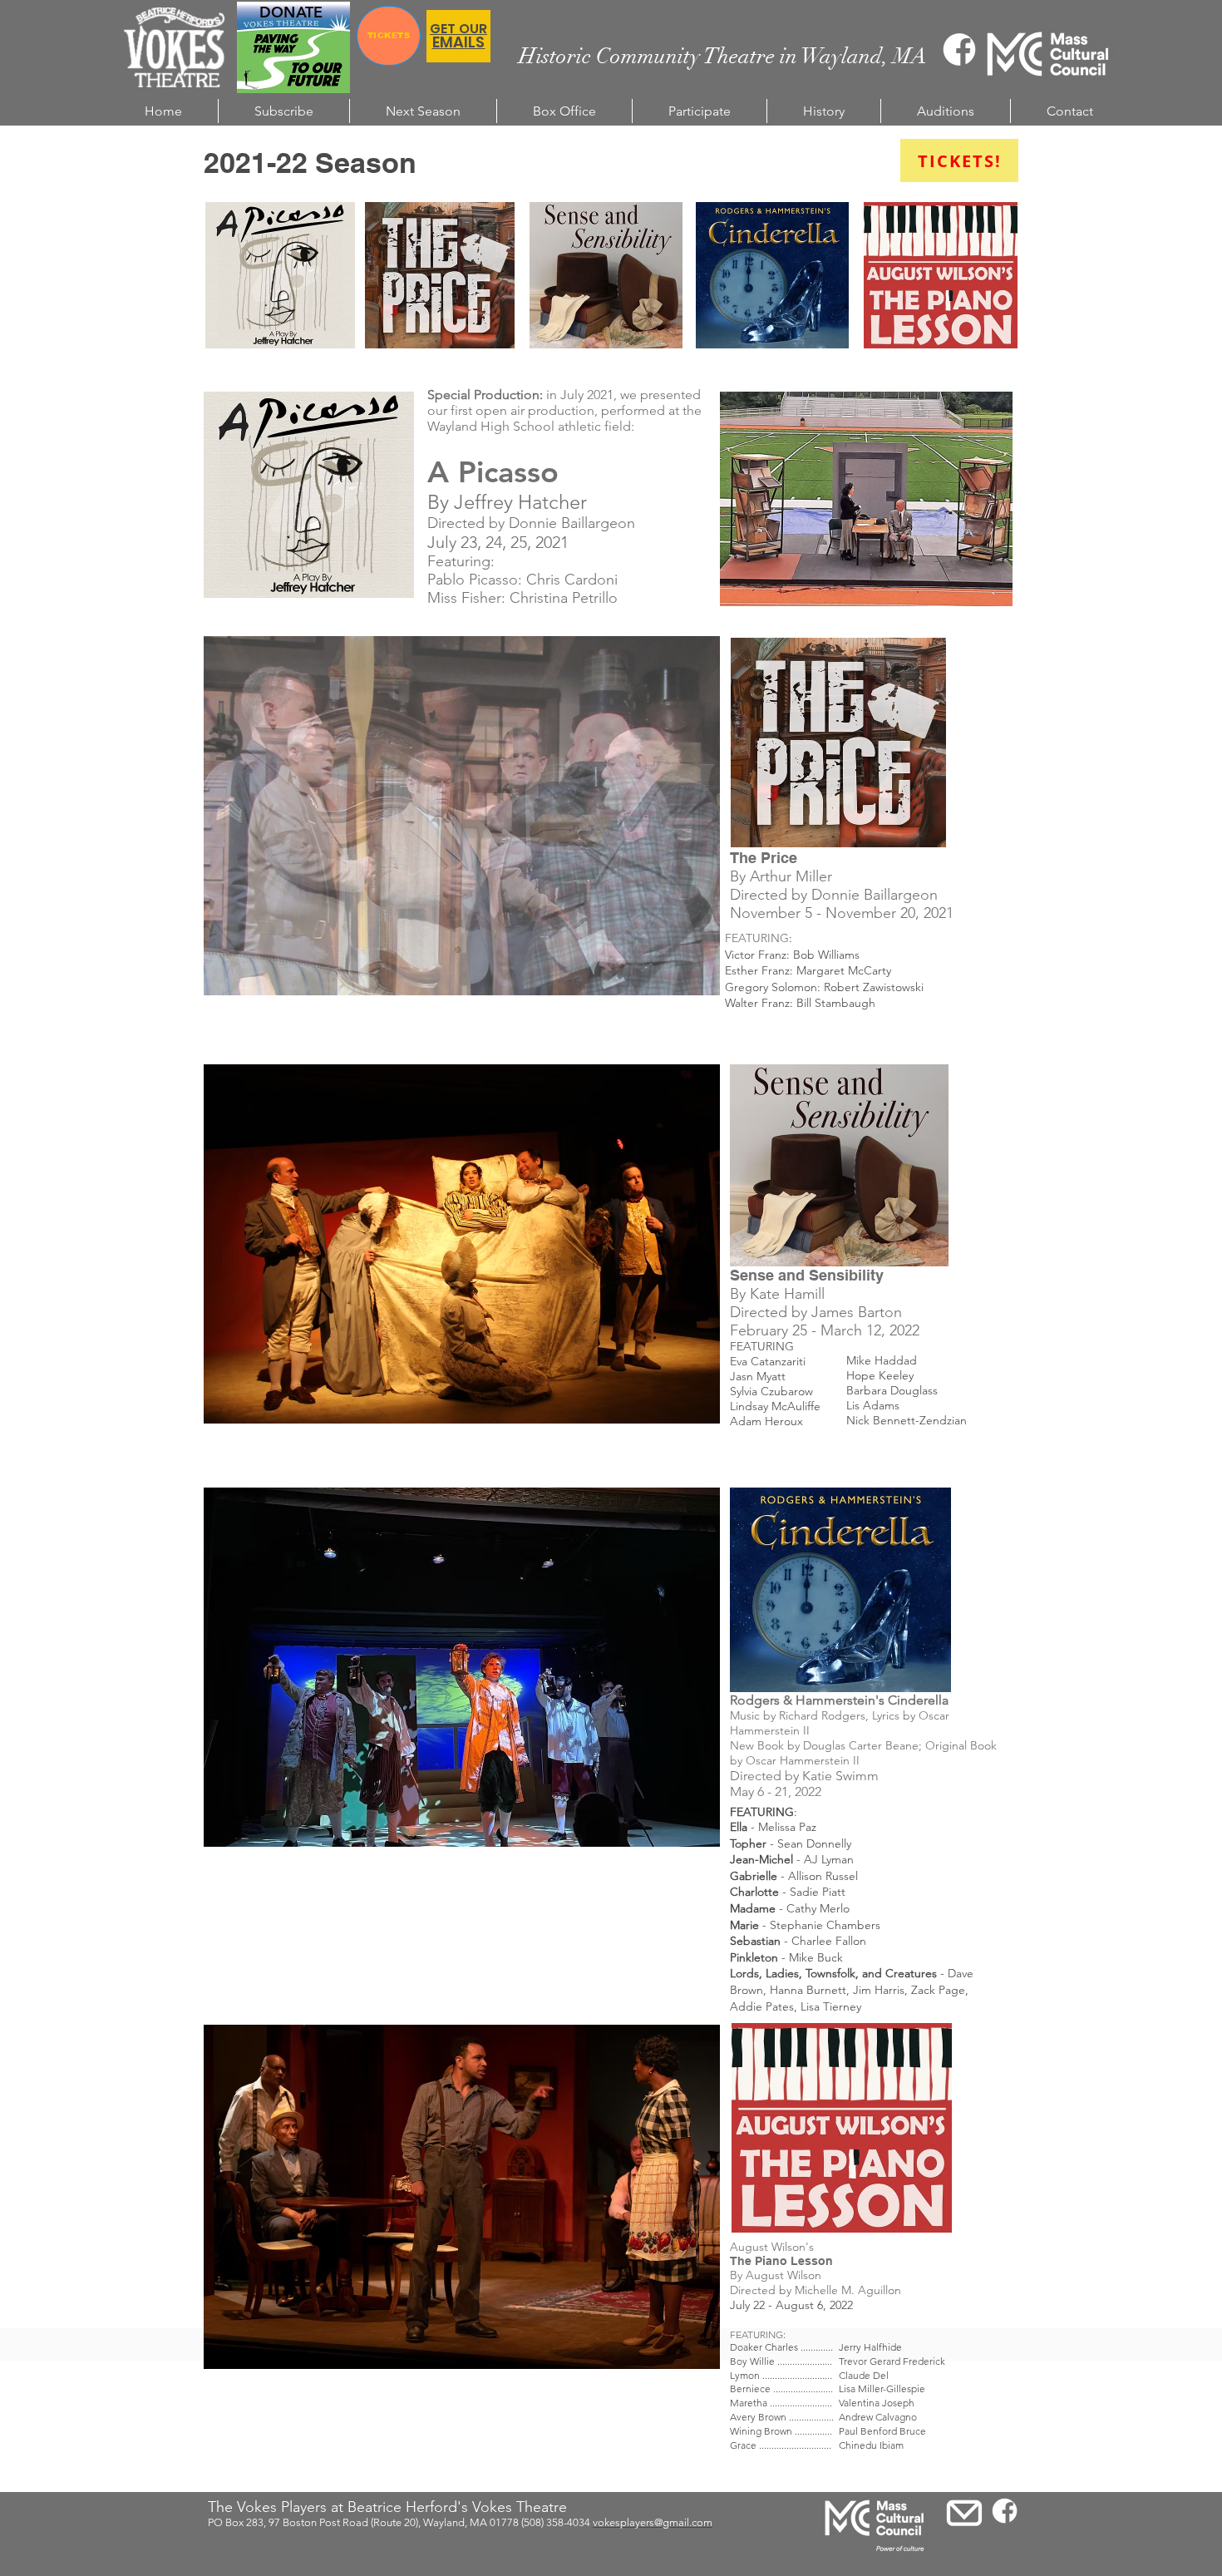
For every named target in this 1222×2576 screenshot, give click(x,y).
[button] (462, 816)
